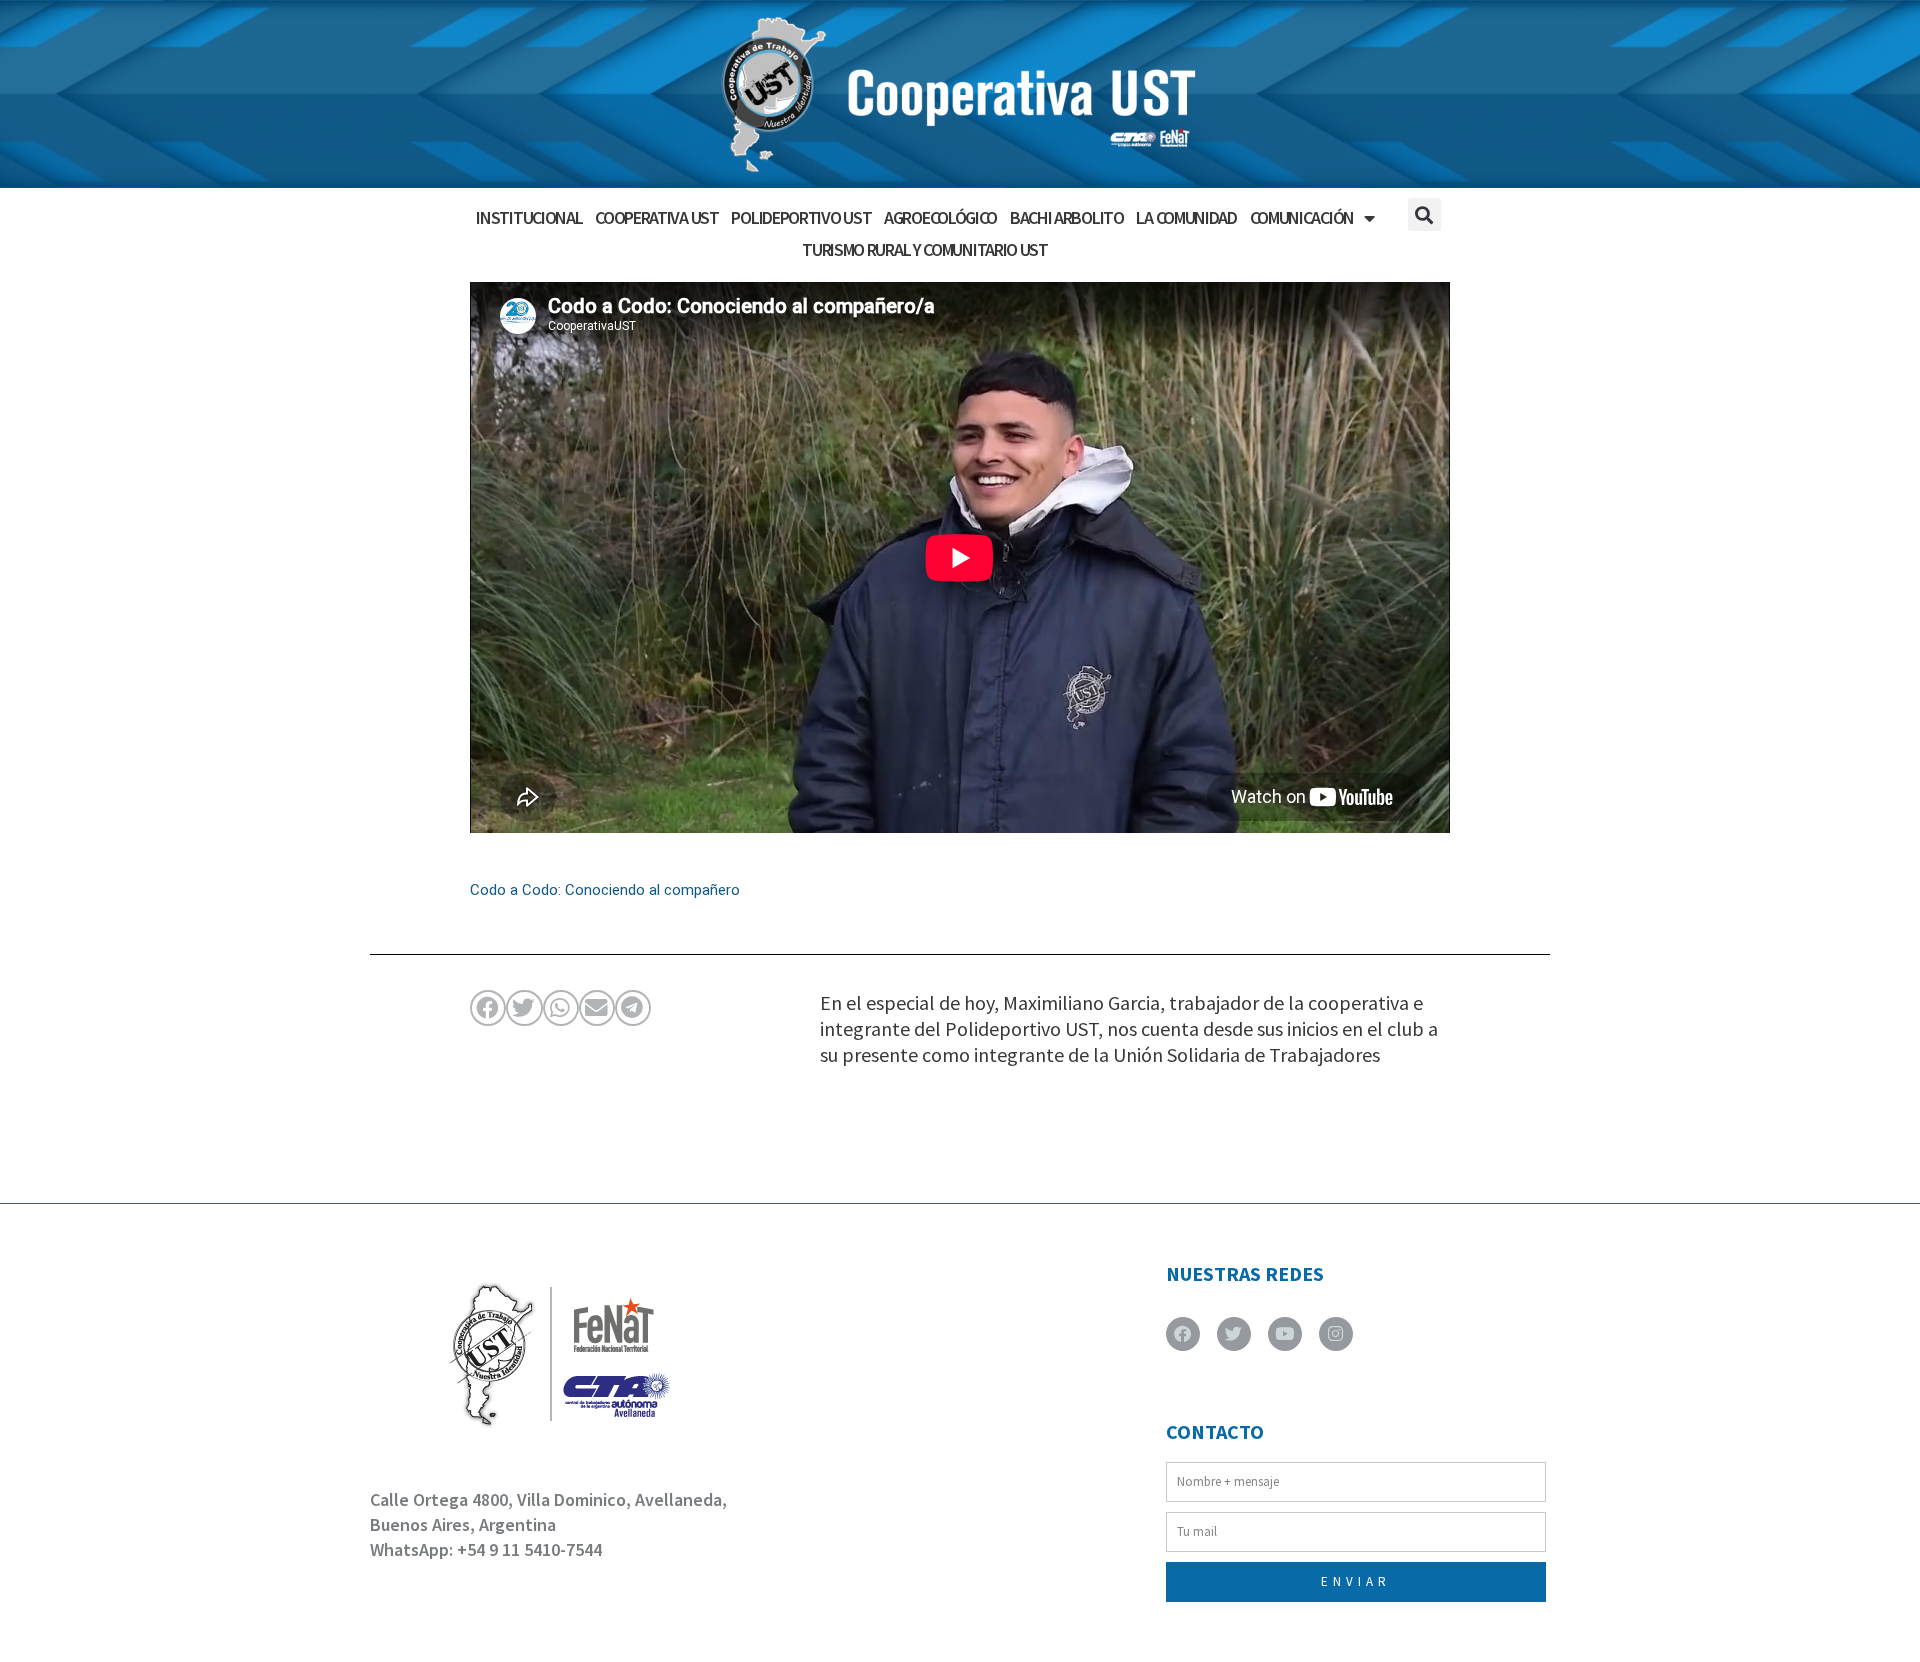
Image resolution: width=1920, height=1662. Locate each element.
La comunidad (1186, 217)
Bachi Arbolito (1067, 217)
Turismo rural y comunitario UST (925, 249)
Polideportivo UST (801, 217)
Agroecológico (940, 217)
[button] (1424, 214)
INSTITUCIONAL (529, 217)
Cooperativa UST (657, 217)
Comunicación (1302, 217)
